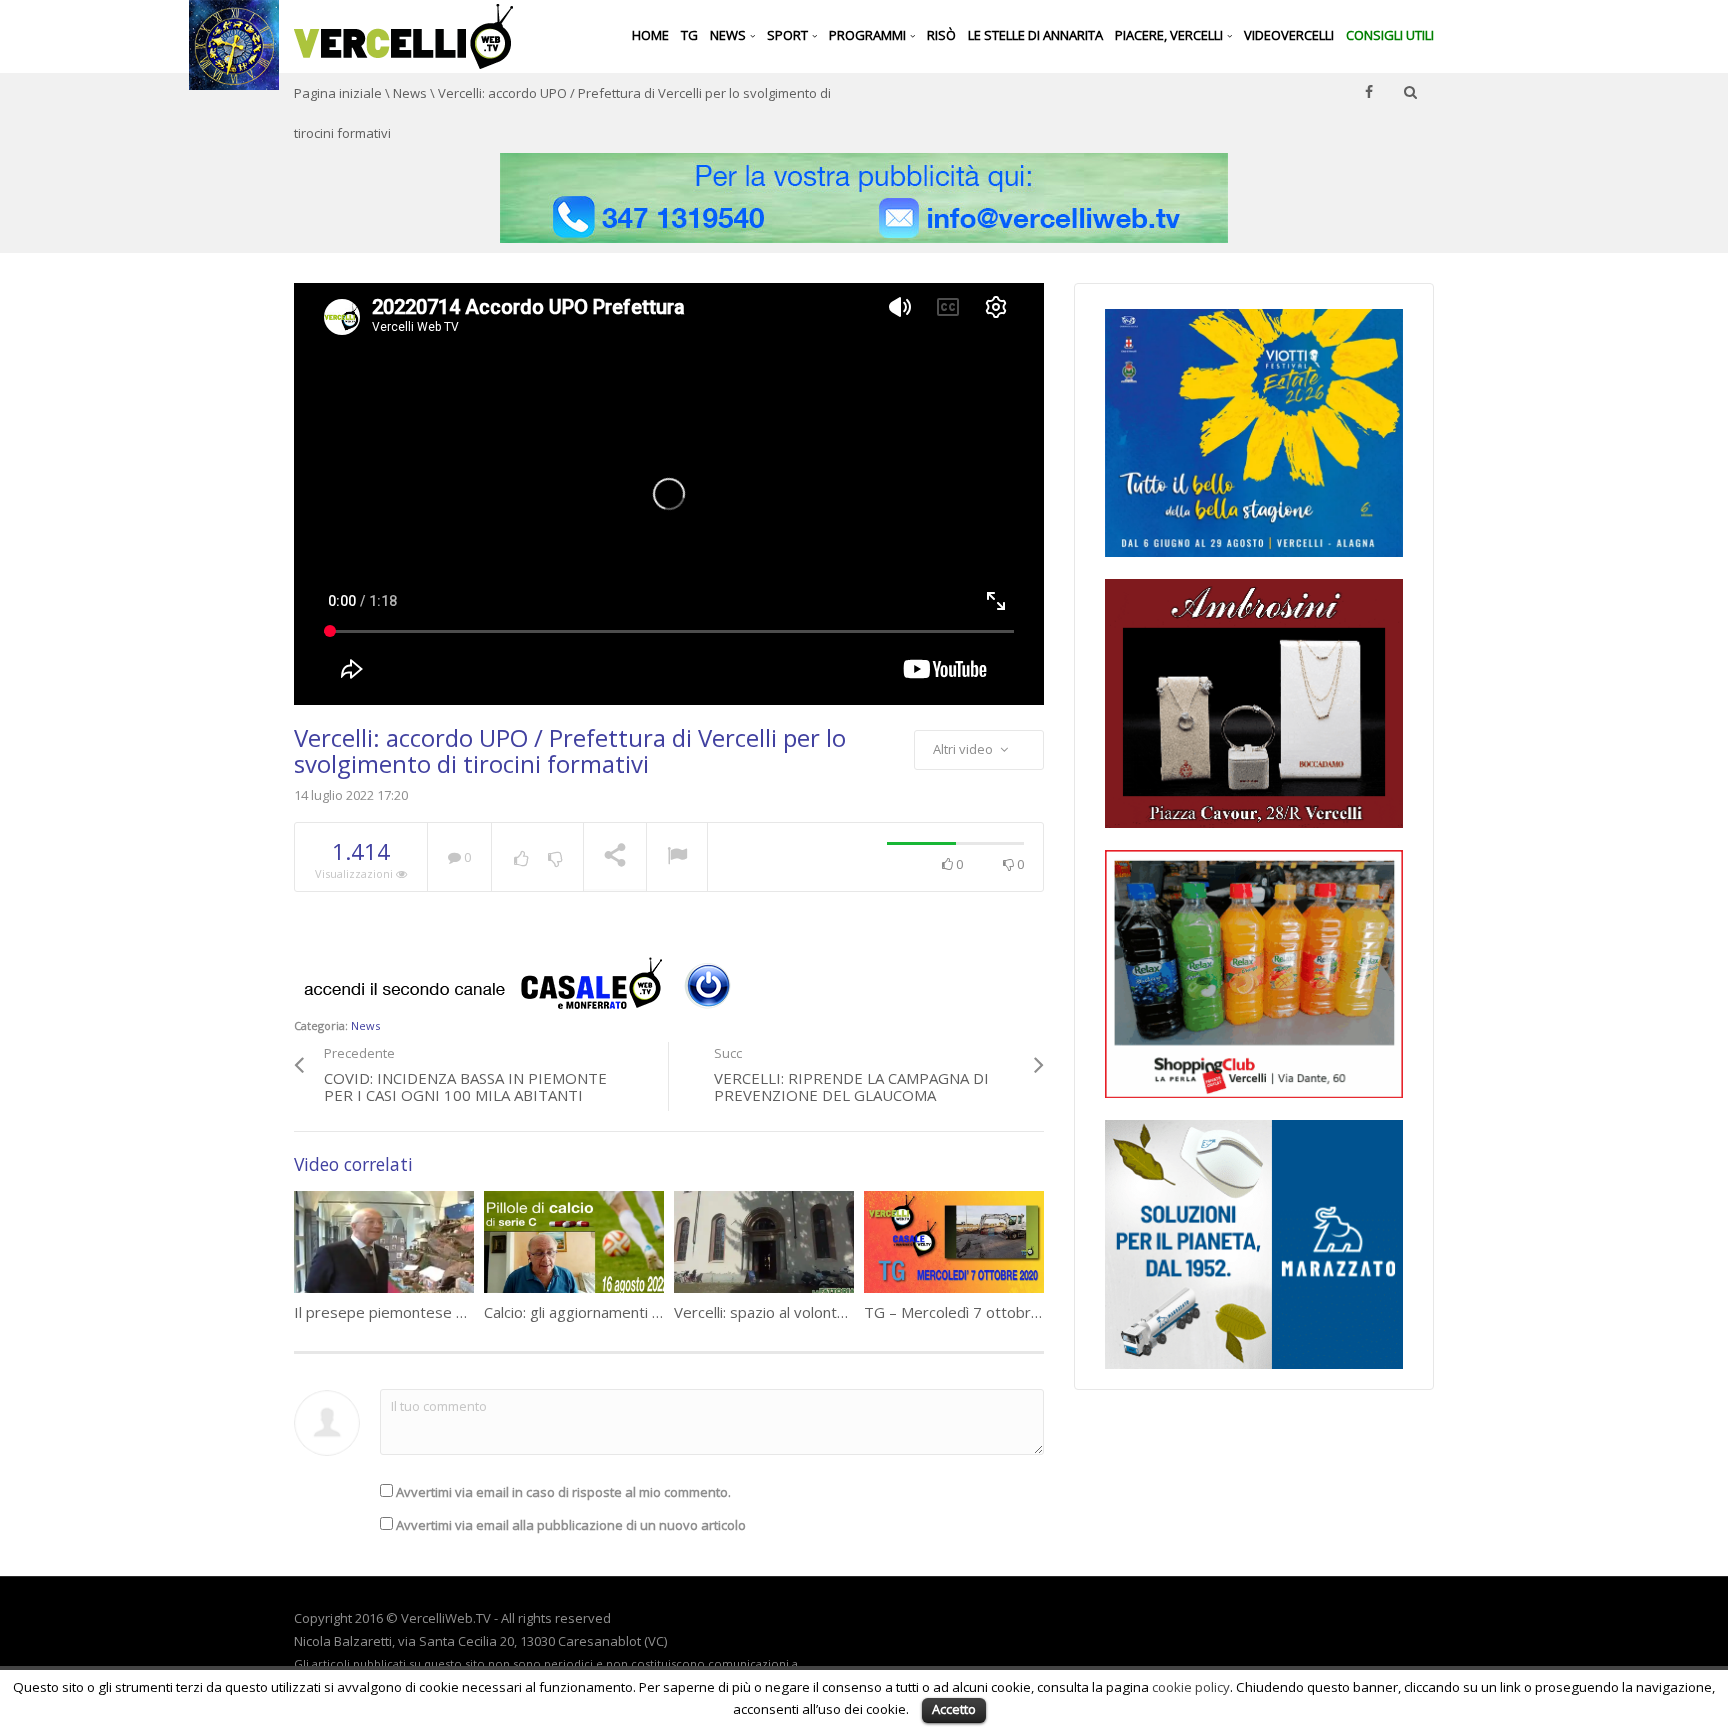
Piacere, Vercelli (1170, 35)
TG (689, 35)
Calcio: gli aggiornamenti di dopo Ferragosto (635, 1312)
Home (650, 35)
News (729, 35)
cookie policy (1191, 1687)
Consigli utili (1390, 35)
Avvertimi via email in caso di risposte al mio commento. (563, 1492)
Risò (941, 35)
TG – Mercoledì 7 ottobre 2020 (972, 1312)
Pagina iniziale (338, 93)
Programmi (869, 35)
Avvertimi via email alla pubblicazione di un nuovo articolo (571, 1525)
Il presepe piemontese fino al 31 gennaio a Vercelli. (469, 1312)
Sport (789, 35)
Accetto (954, 1709)
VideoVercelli (1289, 35)
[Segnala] (677, 858)
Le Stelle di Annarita (1035, 35)
